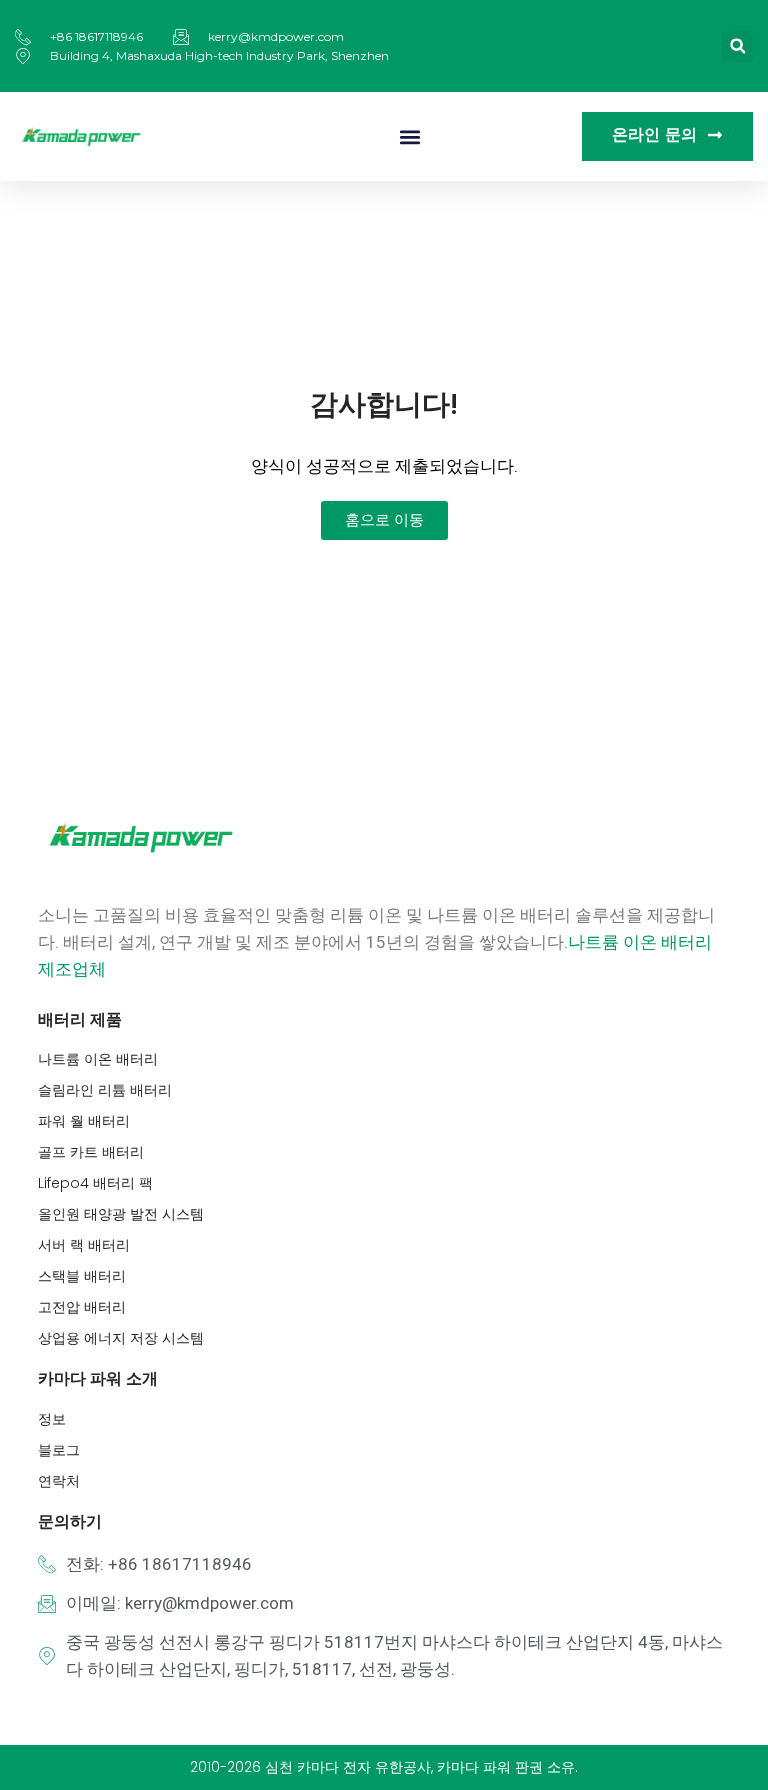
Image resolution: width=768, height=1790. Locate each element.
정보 (52, 1419)
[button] (737, 46)
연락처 (59, 1481)
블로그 (59, 1450)
